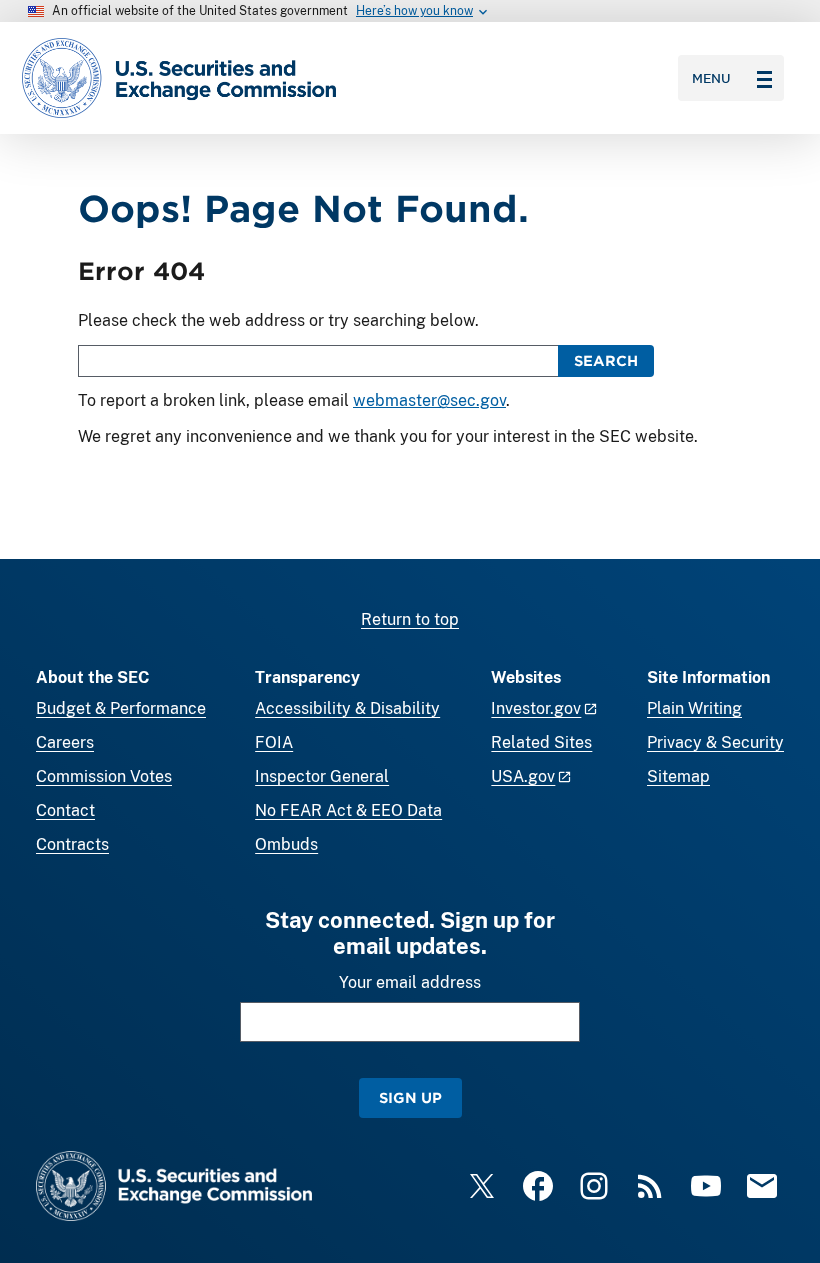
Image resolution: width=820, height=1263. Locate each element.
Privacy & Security (715, 742)
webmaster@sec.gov (429, 400)
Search (606, 360)
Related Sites (541, 742)
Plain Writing (694, 708)
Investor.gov (536, 708)
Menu (711, 78)
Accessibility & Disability (347, 708)
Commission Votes (104, 776)
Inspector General (322, 776)
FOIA (274, 742)
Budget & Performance (121, 708)
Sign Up (410, 1097)
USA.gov (523, 776)
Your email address (410, 982)
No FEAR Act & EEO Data (348, 810)
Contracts (72, 844)
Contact (65, 810)
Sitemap (678, 776)
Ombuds (286, 844)
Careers (65, 742)
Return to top (410, 619)
